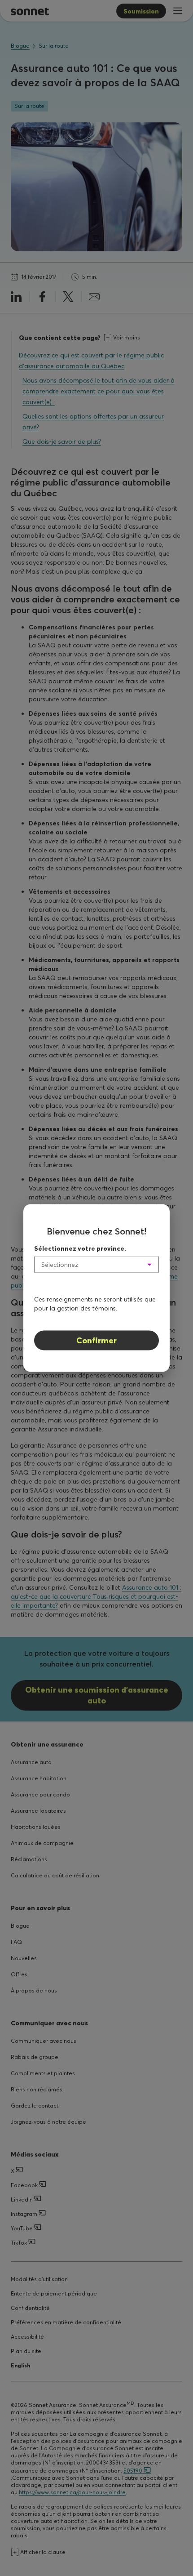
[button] (96, 1265)
